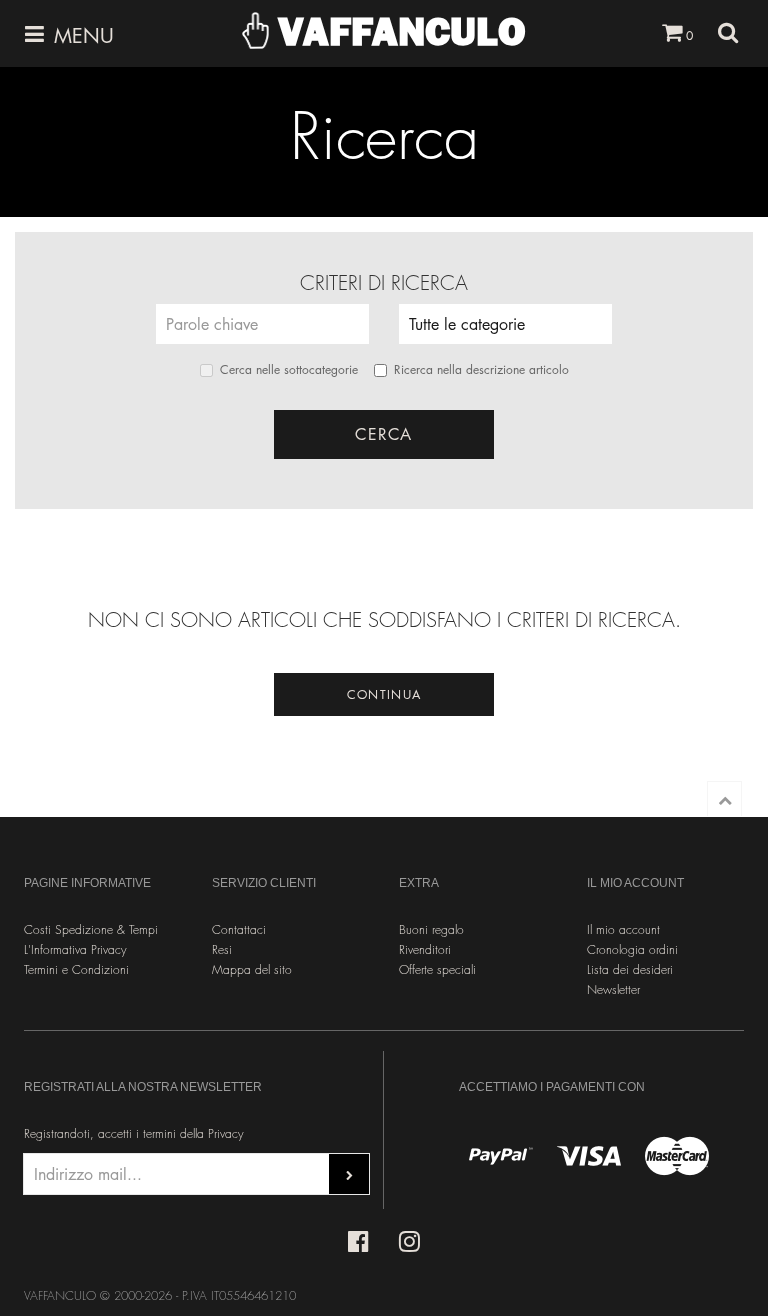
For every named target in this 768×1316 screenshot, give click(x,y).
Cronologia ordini (632, 949)
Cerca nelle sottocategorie (289, 369)
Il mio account (623, 929)
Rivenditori (425, 949)
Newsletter (613, 989)
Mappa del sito (252, 969)
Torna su (724, 798)
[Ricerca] (728, 32)
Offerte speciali (437, 969)
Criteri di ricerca (384, 283)
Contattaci (239, 929)
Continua (384, 694)
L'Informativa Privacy (75, 949)
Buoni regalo (431, 929)
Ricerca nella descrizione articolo (481, 369)
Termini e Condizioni (76, 969)
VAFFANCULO (397, 31)
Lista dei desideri (630, 969)
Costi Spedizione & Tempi (91, 929)
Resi (222, 949)
